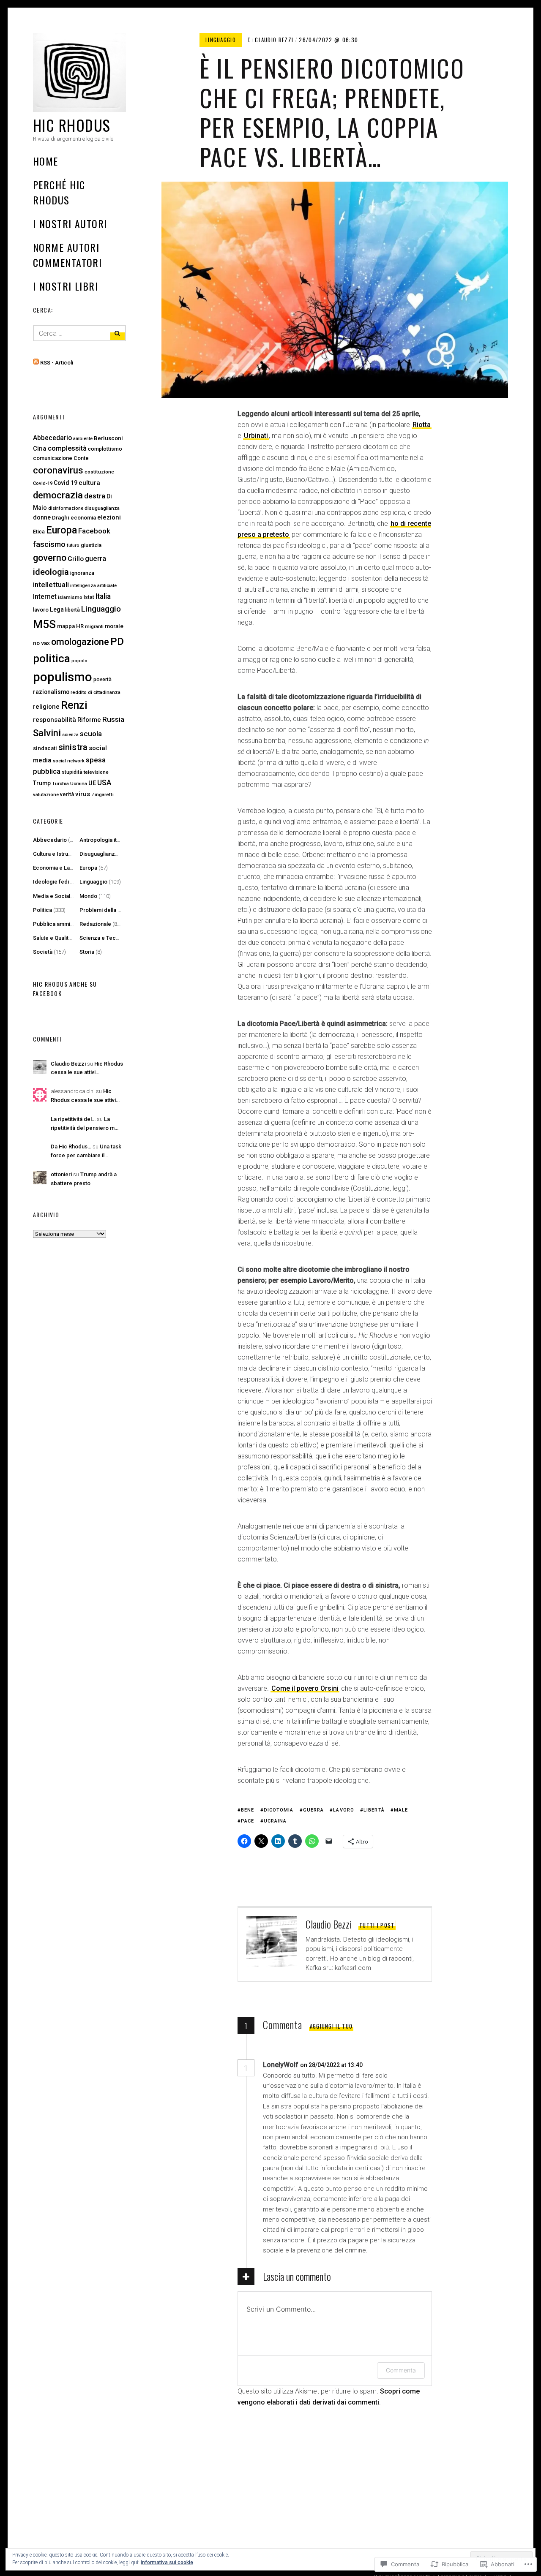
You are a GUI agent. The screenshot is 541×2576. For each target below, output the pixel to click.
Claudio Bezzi (274, 40)
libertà (374, 1810)
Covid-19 (43, 483)
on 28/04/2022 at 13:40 (332, 2065)
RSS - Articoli (57, 363)
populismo (63, 677)
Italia (103, 596)
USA (104, 783)
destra (95, 496)
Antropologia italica (104, 840)
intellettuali (51, 585)
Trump (42, 783)
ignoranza (82, 573)
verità (67, 794)
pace (247, 1821)
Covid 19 (66, 483)
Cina (40, 449)
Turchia (60, 784)
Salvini (47, 733)
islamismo (70, 597)
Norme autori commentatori (67, 255)
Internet (45, 597)
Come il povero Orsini (305, 1688)
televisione (96, 772)
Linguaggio (221, 40)
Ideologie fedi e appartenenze (72, 882)
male (401, 1810)
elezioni (109, 517)
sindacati (45, 748)
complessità (67, 448)
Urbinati (256, 436)
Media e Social (52, 896)
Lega (57, 609)
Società (43, 952)
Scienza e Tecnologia (107, 938)
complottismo (105, 449)
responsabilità (55, 720)
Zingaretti (102, 794)
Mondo (88, 896)
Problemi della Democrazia (114, 910)
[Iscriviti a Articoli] (36, 363)
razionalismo (51, 692)
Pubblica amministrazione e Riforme (79, 924)
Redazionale (95, 924)
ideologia (51, 572)
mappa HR (70, 626)
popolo (79, 661)
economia (83, 518)
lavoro (344, 1810)
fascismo (49, 544)
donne (42, 518)
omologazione (80, 642)
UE (92, 783)
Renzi (74, 705)
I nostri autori (70, 223)
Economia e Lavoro (57, 868)
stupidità (72, 772)
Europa (61, 530)
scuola (91, 734)
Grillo (76, 559)
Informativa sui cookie (167, 2562)
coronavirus (58, 470)
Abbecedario (52, 438)
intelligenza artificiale (93, 586)
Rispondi (387, 2065)
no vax (41, 643)
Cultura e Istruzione (58, 854)
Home (46, 161)
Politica (42, 910)
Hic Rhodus (72, 125)
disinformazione (66, 508)
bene (247, 1810)
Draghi (61, 517)
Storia (87, 952)
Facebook (94, 531)
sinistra (73, 747)
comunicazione (53, 458)
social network (69, 761)
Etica (39, 532)
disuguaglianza (102, 508)
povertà (102, 680)
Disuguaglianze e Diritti (108, 854)
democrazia (58, 495)
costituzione (99, 472)
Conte (81, 458)
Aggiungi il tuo (331, 2026)
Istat (89, 597)
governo (50, 558)
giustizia (91, 545)
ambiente (83, 439)
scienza (70, 735)
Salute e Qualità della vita (64, 938)
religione (46, 707)
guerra (314, 1810)
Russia (113, 719)
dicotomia (279, 1810)
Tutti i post (377, 1925)
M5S (44, 624)
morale (114, 626)
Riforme (89, 720)
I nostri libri (66, 286)
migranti (94, 627)
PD (117, 641)
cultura (89, 483)
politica (52, 658)
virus (83, 794)
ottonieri (61, 1174)
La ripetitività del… (73, 1119)
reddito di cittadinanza (96, 692)
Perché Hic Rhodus (59, 192)
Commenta (401, 2370)
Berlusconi (108, 438)
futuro (73, 545)
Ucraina (275, 1821)
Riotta (422, 425)
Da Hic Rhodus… (71, 1147)
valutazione (46, 795)
